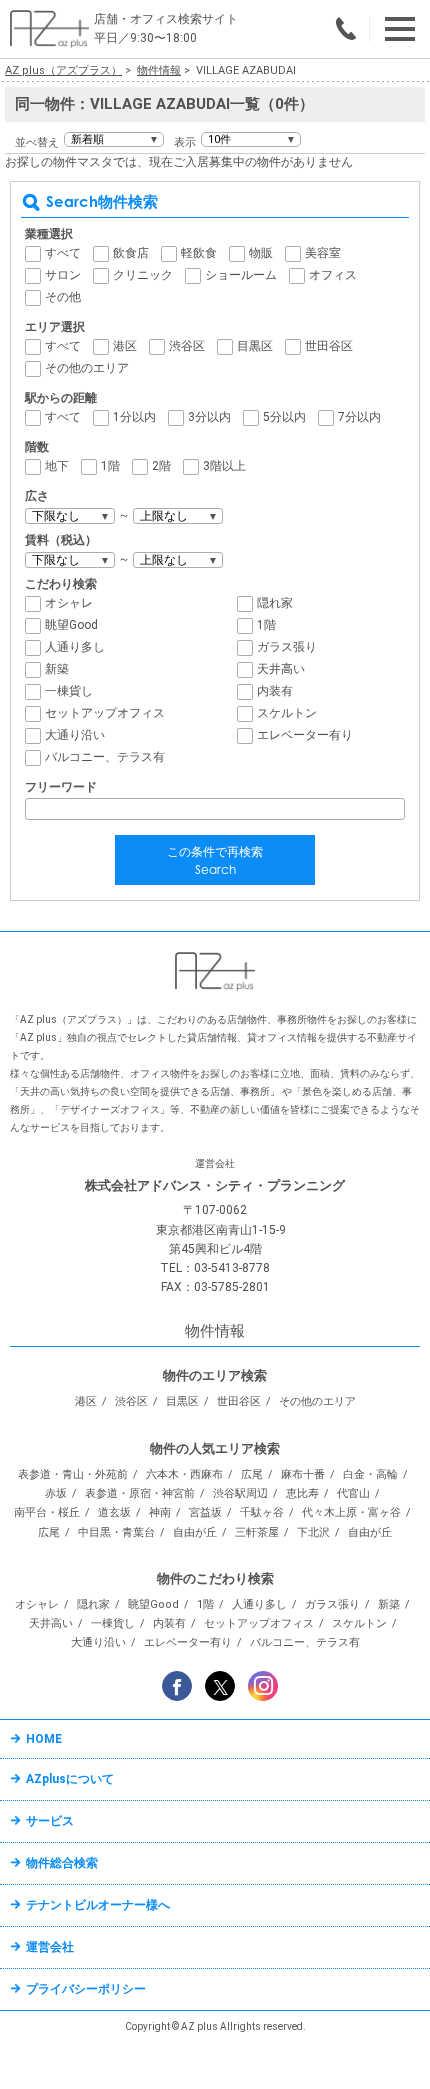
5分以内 (284, 417)
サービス (50, 1821)
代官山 (353, 1493)
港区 (125, 346)
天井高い (281, 669)
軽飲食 (199, 253)
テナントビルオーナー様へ (98, 1905)
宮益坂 (205, 1512)
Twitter (220, 1686)
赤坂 (56, 1493)
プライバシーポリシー (86, 1989)
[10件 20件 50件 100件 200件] (251, 139)
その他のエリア (87, 368)
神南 (160, 1512)
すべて (63, 253)
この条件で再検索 (215, 861)
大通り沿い (75, 735)
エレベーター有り (305, 735)
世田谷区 (329, 346)
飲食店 (131, 253)
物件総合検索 (62, 1863)
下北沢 (313, 1532)
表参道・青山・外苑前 (73, 1474)
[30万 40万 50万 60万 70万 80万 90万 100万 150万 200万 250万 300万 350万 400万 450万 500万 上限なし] (178, 560)
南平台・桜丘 (47, 1512)
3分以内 (209, 417)
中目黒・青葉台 (116, 1532)
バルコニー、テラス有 (105, 757)
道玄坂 (114, 1512)
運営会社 (50, 1947)
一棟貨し (69, 691)
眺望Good (71, 625)
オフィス (333, 275)
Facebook (177, 1686)
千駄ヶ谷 (262, 1512)
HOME (44, 1739)
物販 (261, 253)
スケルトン (287, 713)
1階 (110, 466)
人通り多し (75, 647)
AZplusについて (70, 1779)
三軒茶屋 (257, 1532)
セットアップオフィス (105, 713)
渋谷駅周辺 (240, 1493)
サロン (63, 275)
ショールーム (241, 275)
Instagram (263, 1686)
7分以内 (359, 417)
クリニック (143, 275)
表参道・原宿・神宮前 (140, 1493)
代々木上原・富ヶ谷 (351, 1512)
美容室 (323, 253)
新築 (57, 669)
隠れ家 (275, 603)
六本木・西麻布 (184, 1474)
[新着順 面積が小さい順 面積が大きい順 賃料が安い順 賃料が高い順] (114, 139)
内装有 (275, 691)
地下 (57, 466)
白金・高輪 (370, 1474)
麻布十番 (303, 1474)
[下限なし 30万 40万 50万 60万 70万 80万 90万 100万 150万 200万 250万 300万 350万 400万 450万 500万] (70, 560)
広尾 (252, 1474)
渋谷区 (187, 346)
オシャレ (69, 603)
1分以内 (134, 417)
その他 (63, 297)
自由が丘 (195, 1532)
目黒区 (255, 346)
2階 (161, 466)
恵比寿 (302, 1493)
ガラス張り (287, 647)
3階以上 (224, 466)
